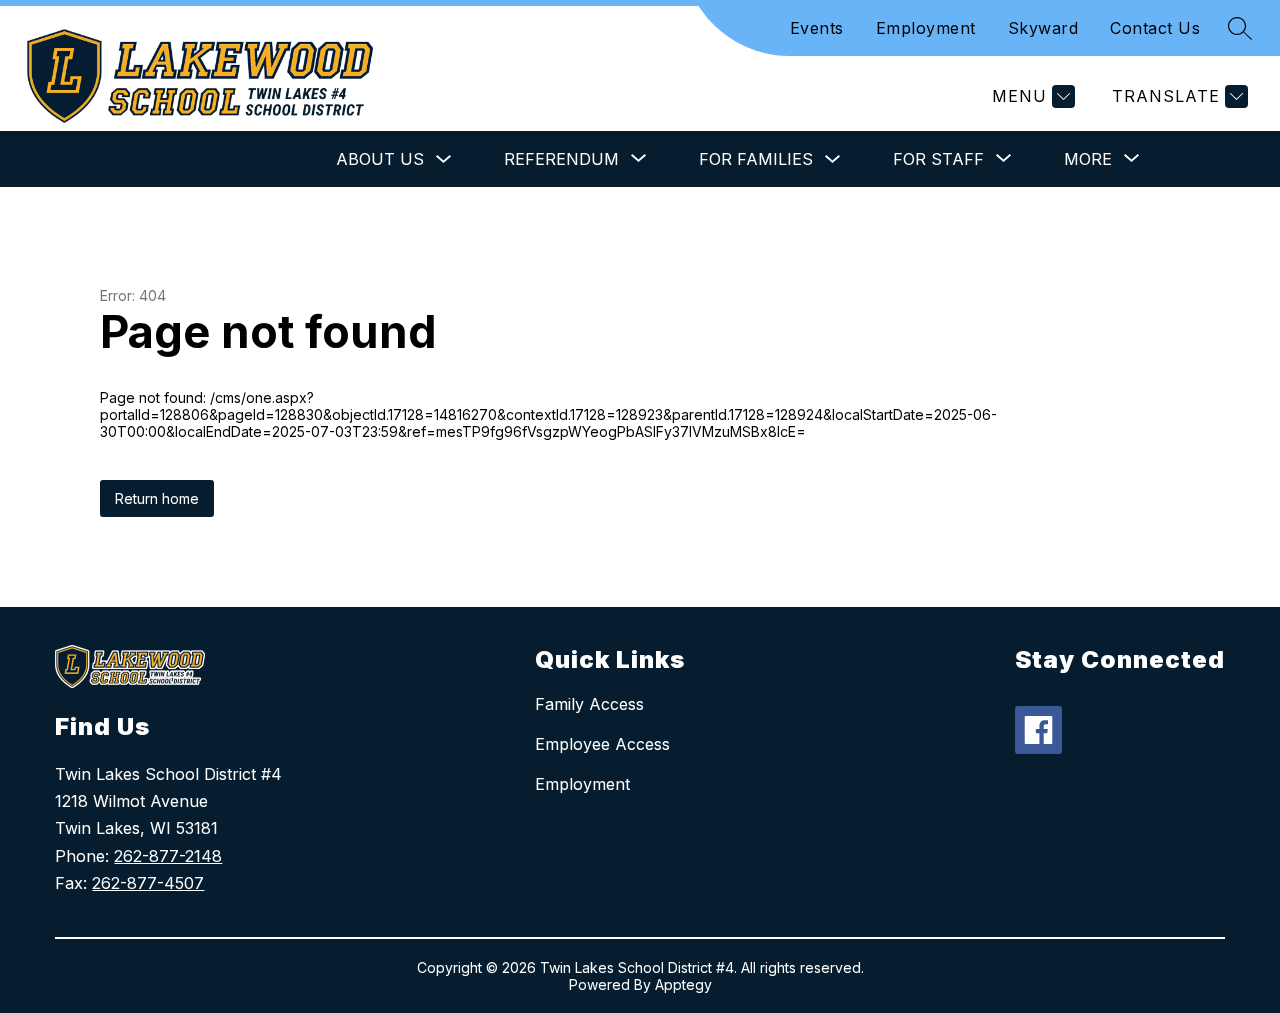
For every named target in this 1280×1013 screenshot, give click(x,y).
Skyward (1043, 28)
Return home (157, 498)
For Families (756, 159)
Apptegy (683, 984)
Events (817, 28)
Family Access (589, 704)
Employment (926, 28)
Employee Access (602, 744)
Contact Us (1155, 28)
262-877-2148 (168, 856)
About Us (380, 159)
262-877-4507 (148, 883)
